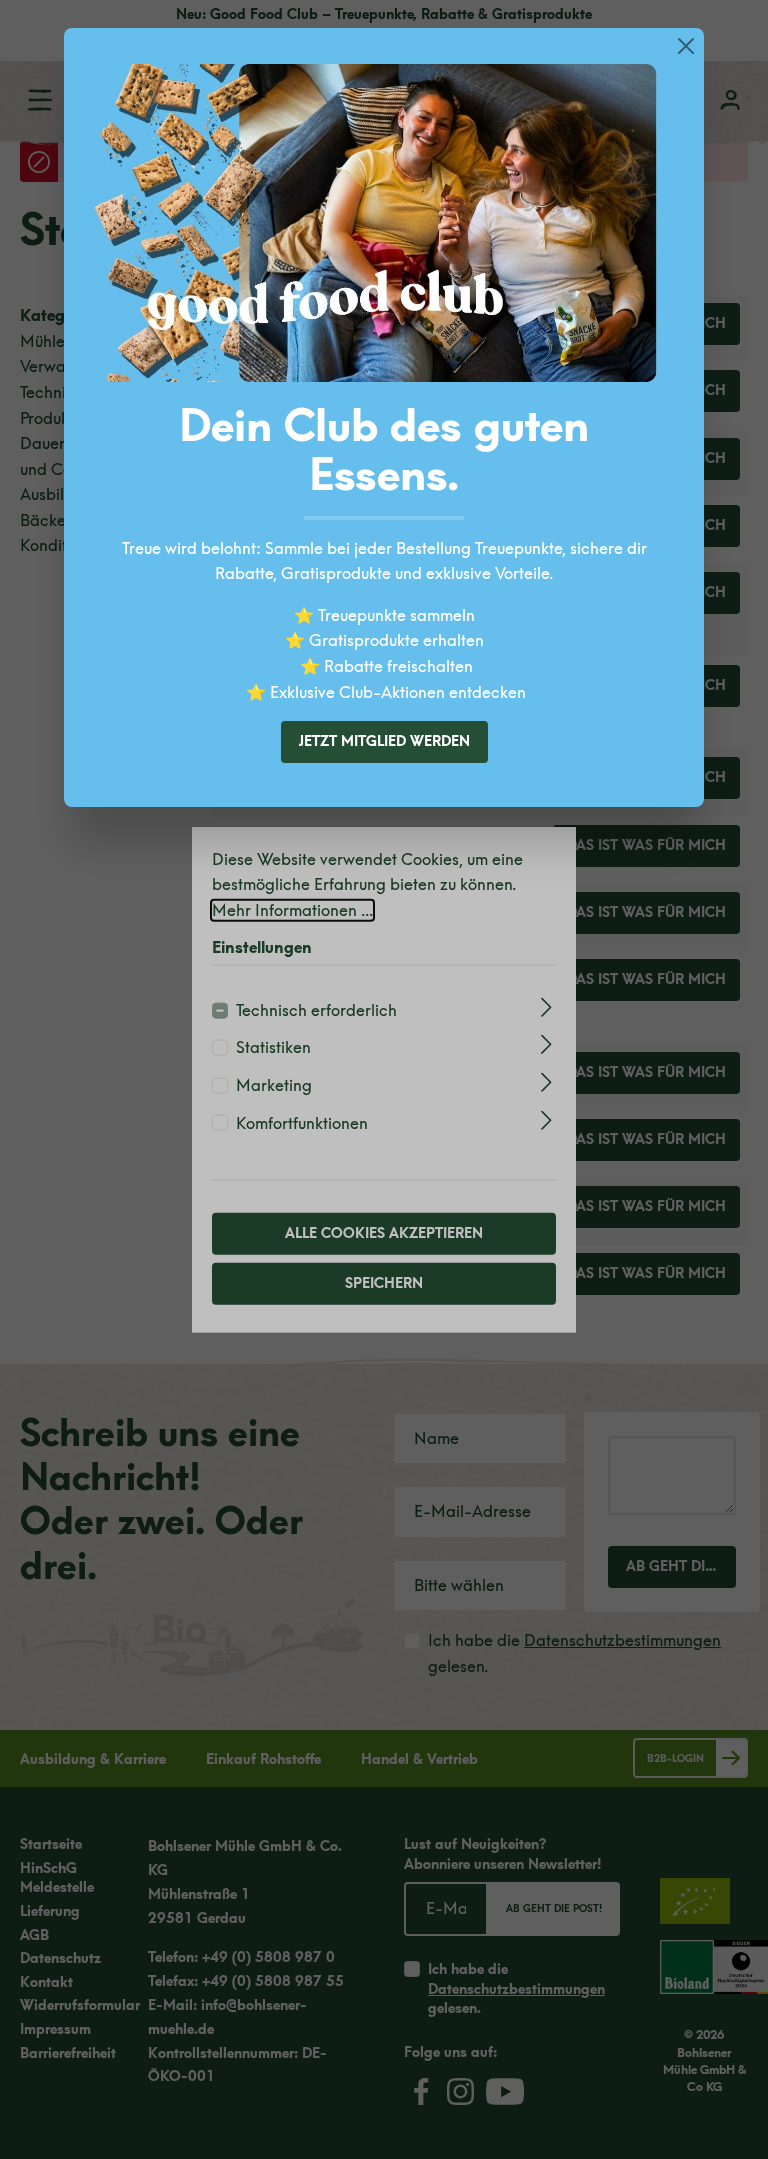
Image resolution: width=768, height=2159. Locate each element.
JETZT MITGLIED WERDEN (384, 741)
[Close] (686, 46)
